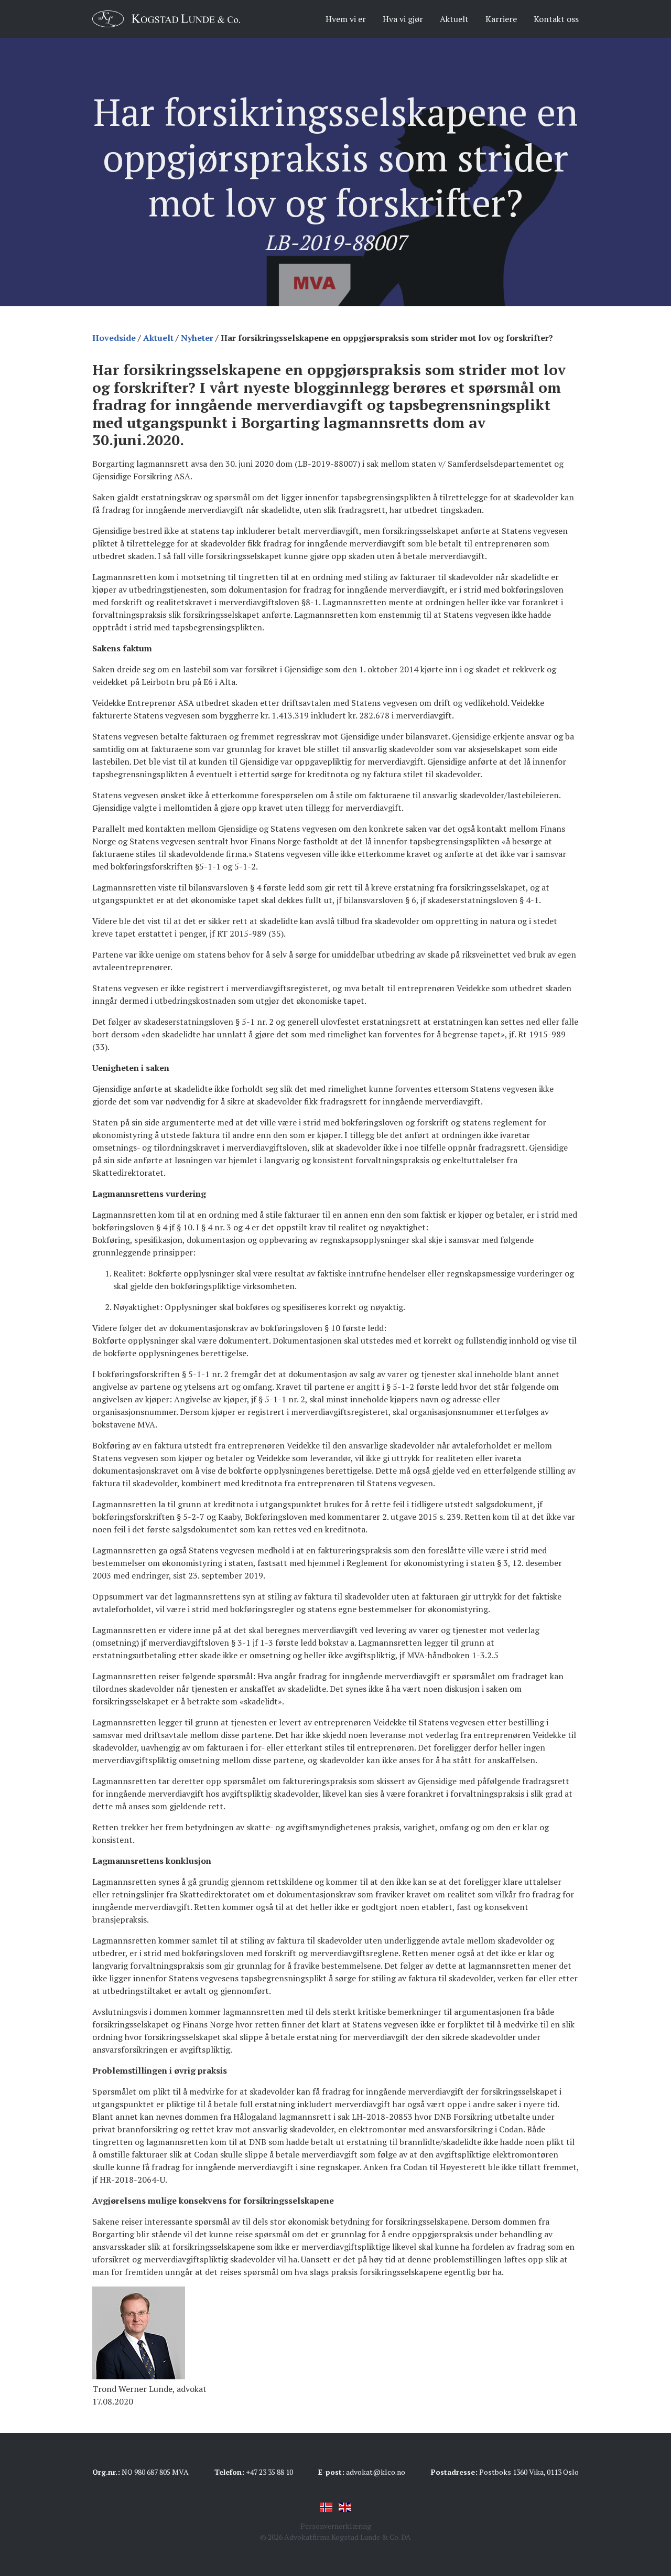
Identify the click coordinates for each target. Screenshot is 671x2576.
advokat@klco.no (376, 2472)
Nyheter (197, 338)
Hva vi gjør (403, 19)
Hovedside (114, 338)
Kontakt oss (556, 19)
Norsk (326, 2507)
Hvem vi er (346, 19)
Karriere (501, 19)
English (345, 2507)
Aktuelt (454, 19)
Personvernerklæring (336, 2526)
